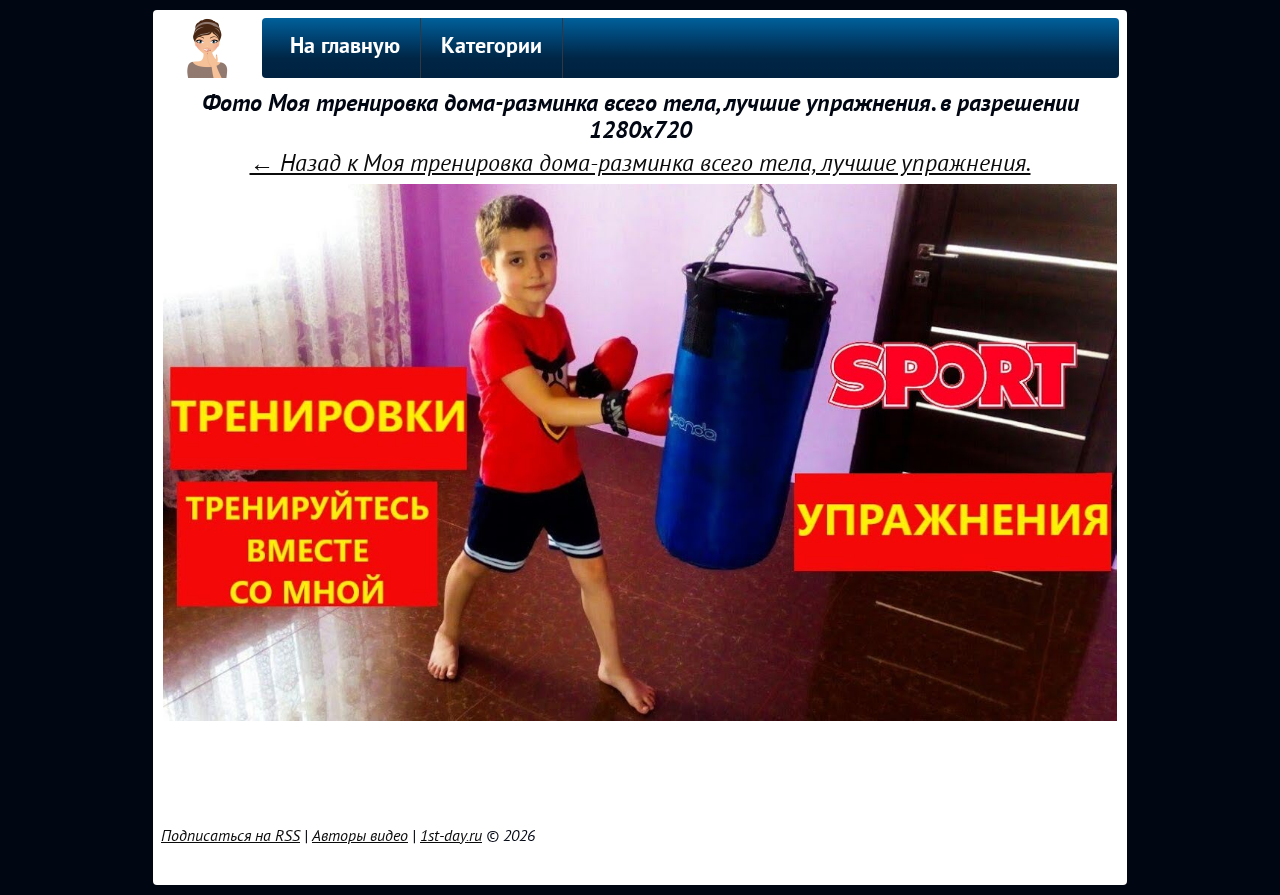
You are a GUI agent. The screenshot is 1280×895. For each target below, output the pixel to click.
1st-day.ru (451, 836)
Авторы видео (360, 836)
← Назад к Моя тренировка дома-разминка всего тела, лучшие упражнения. (640, 163)
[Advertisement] (640, 770)
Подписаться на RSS (230, 836)
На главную (345, 47)
